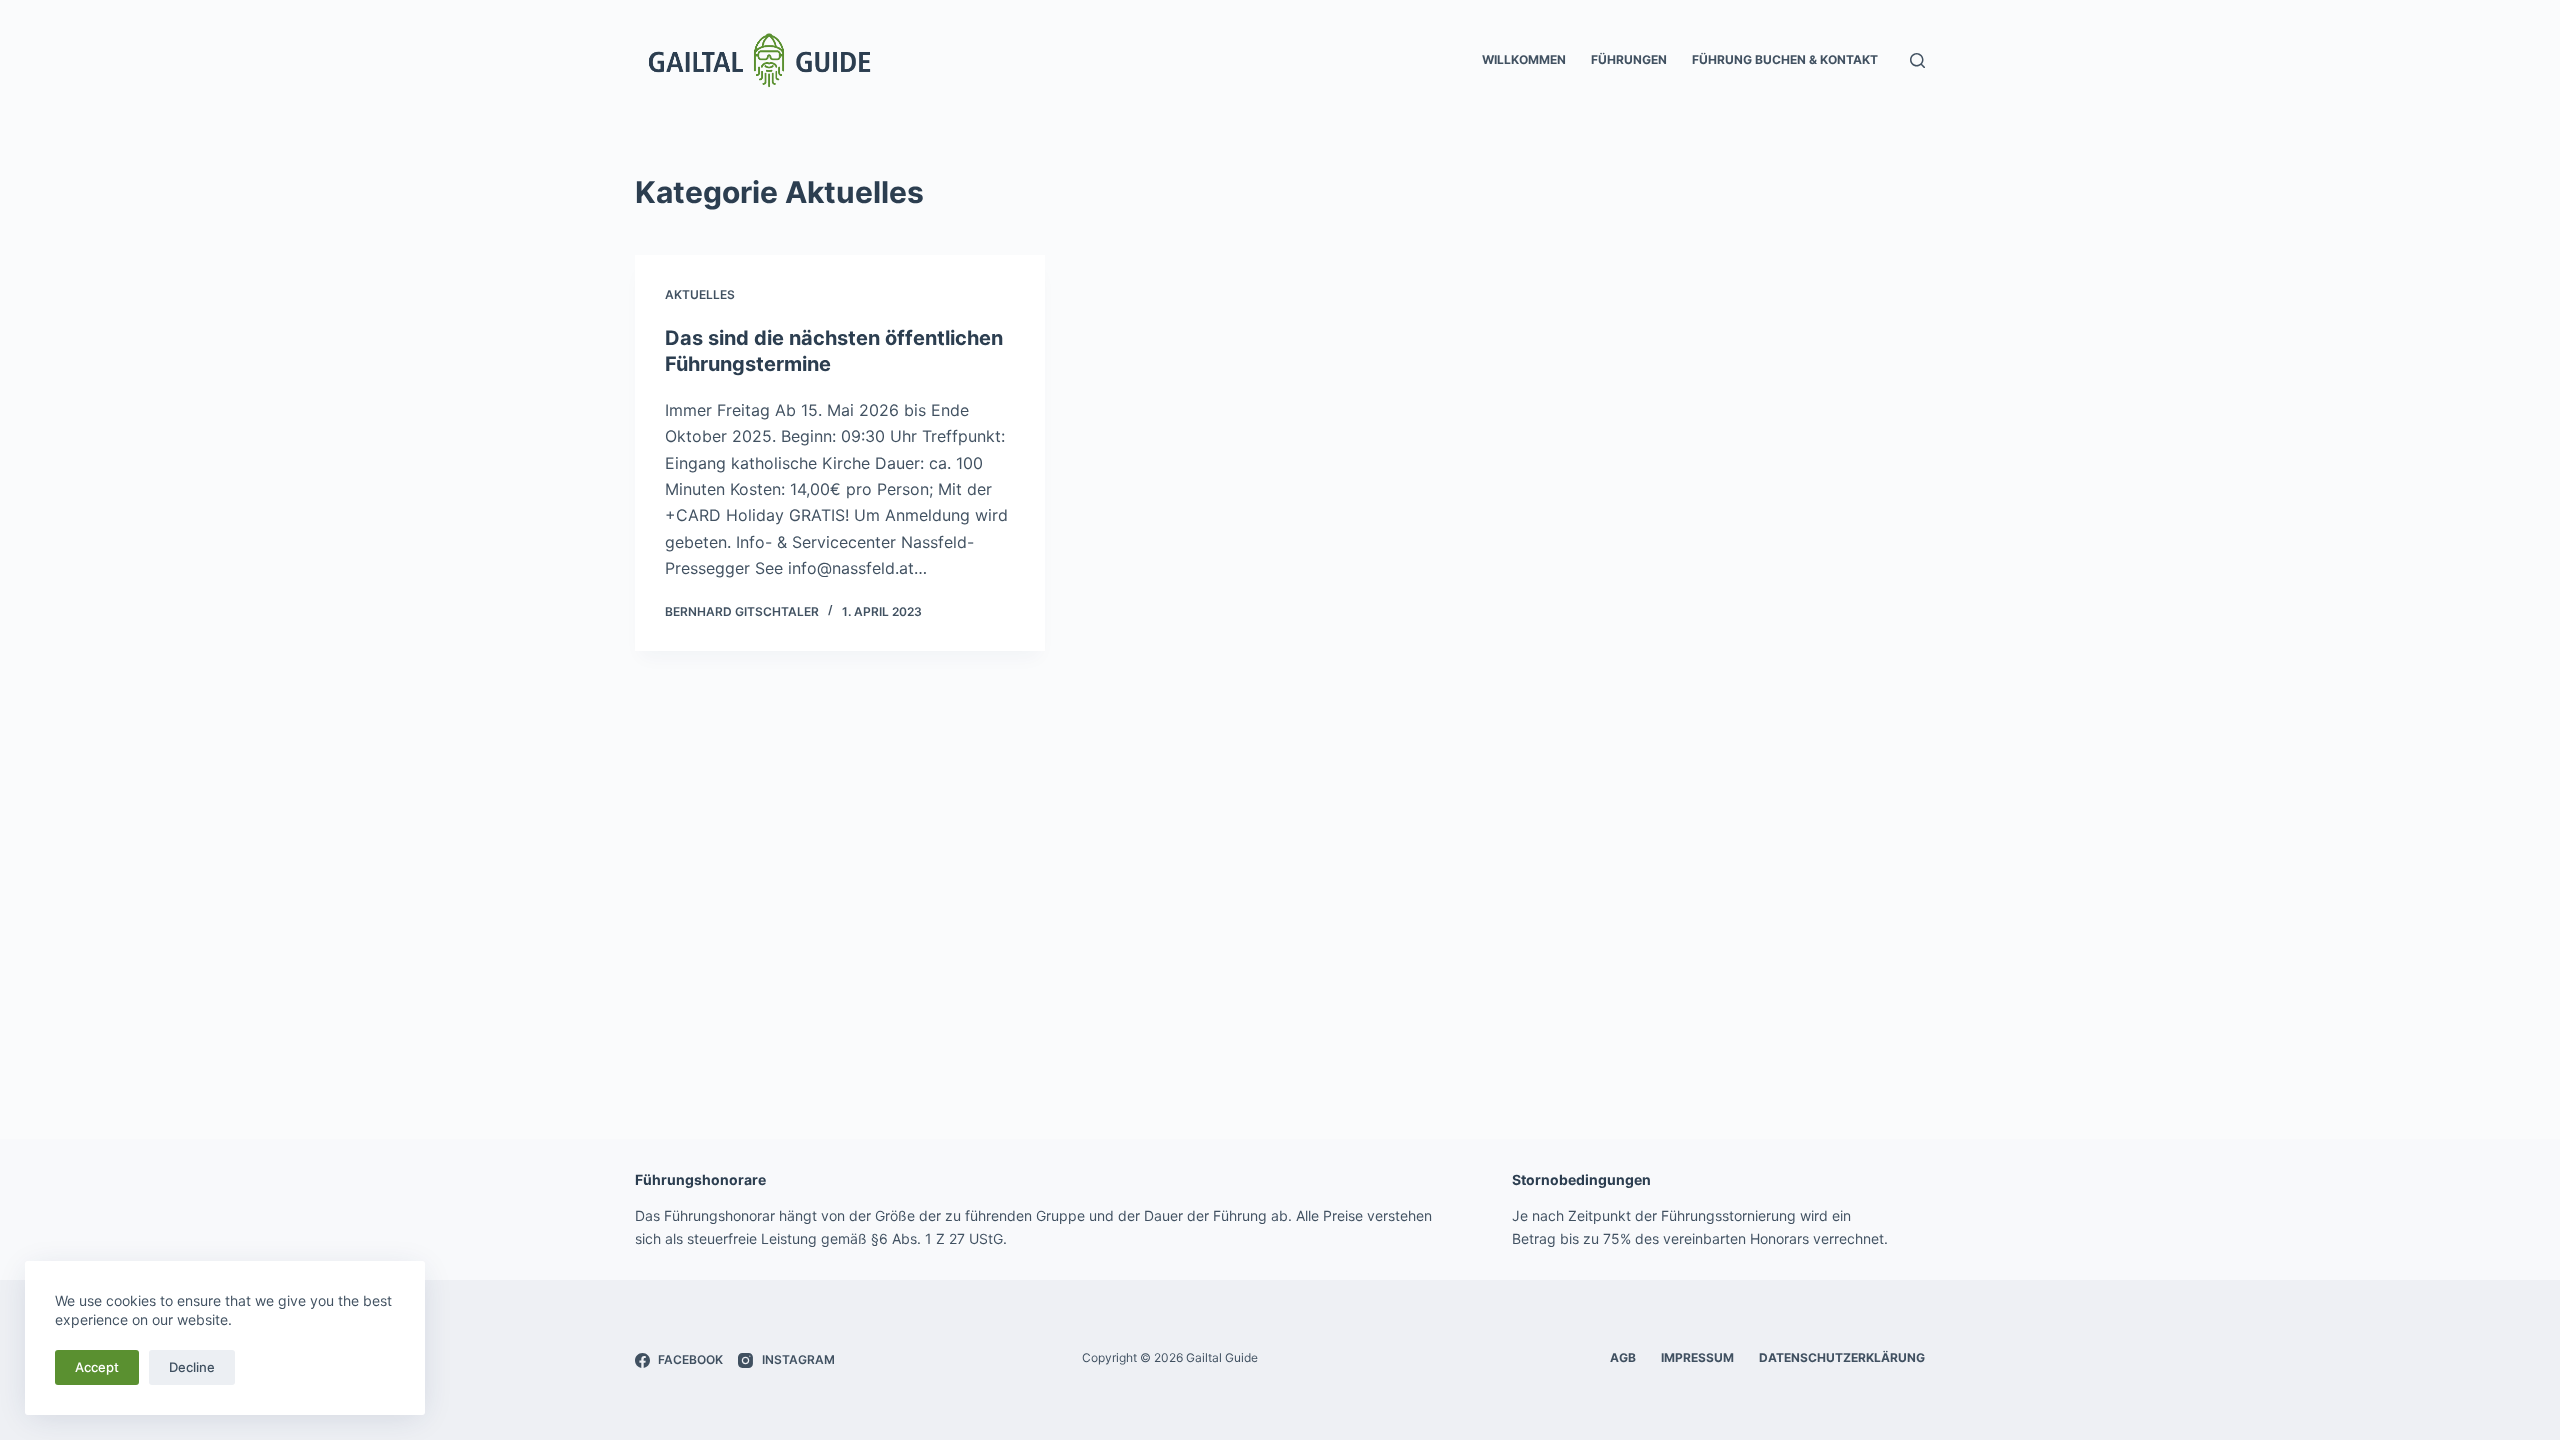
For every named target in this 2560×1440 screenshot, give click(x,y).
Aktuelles (700, 294)
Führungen (1629, 59)
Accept (97, 1367)
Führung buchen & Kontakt (1785, 59)
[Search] (1917, 60)
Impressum (1697, 1357)
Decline (192, 1367)
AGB (1623, 1357)
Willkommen (1524, 59)
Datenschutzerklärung (1842, 1357)
